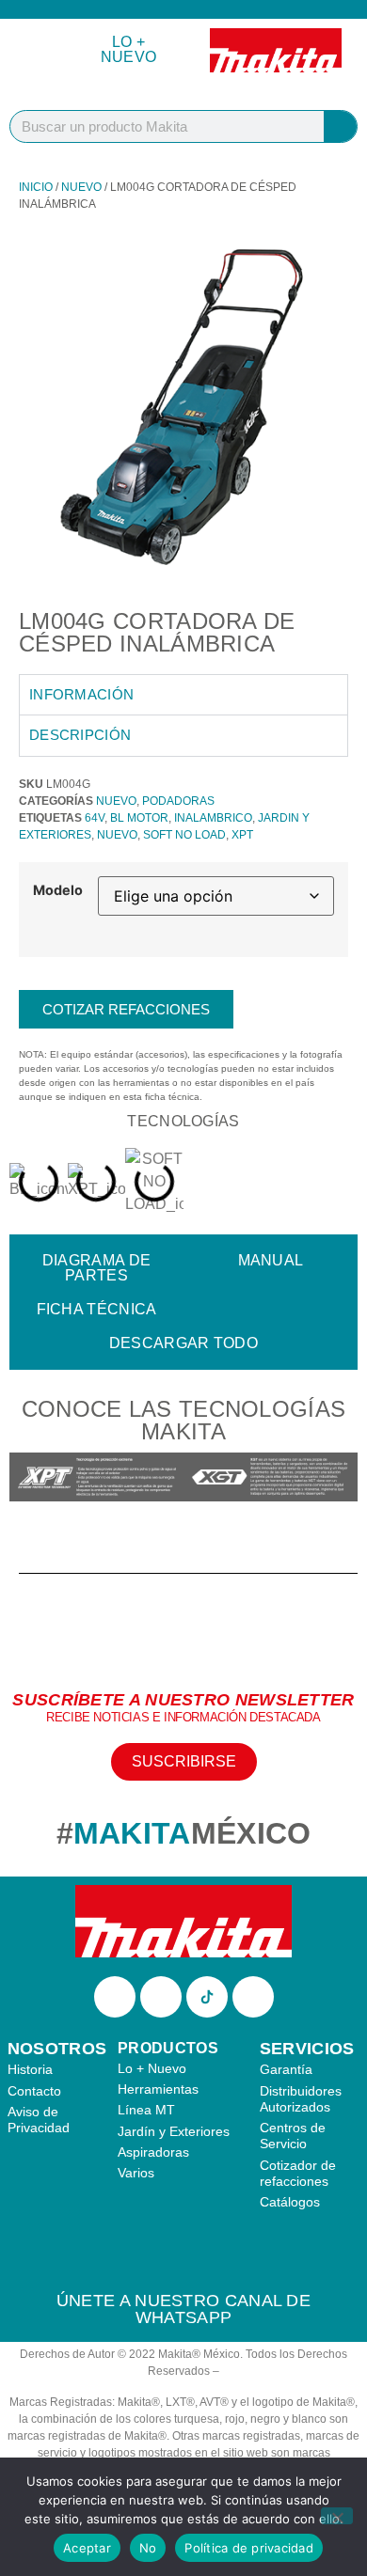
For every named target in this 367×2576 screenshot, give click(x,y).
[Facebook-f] (115, 1997)
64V (95, 818)
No (148, 2548)
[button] (28, 1479)
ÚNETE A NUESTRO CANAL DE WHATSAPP (183, 2309)
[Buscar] (340, 126)
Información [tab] (81, 694)
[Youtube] (253, 1997)
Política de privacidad (249, 2548)
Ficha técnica (97, 1309)
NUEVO (81, 187)
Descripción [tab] (80, 735)
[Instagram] (161, 1997)
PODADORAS (178, 801)
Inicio (36, 187)
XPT (242, 835)
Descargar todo (183, 1343)
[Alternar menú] (37, 50)
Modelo (58, 890)
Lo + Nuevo (129, 49)
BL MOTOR (139, 818)
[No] (337, 2516)
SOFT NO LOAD (184, 835)
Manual (271, 1260)
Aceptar (87, 2548)
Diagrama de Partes (96, 1268)
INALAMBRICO (213, 818)
